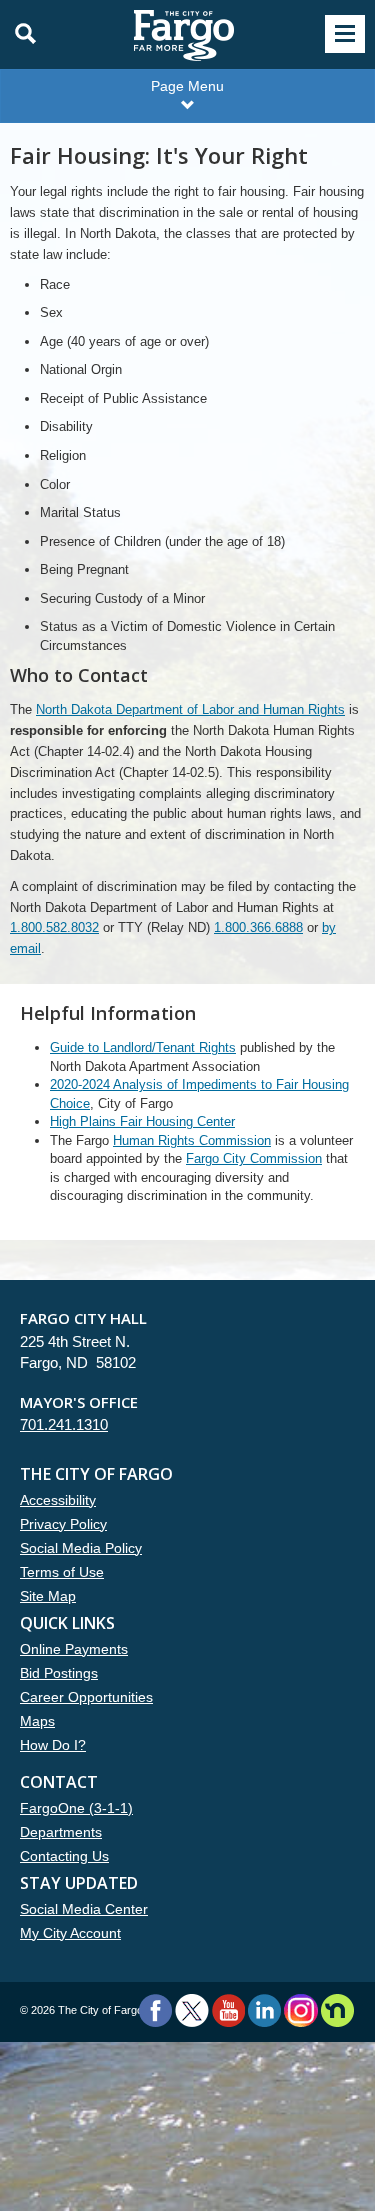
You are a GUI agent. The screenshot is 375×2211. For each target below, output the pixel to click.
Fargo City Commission (254, 1158)
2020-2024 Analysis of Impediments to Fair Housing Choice (199, 1094)
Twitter (192, 2010)
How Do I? (53, 1745)
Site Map (48, 1596)
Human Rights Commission (192, 1140)
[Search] (20, 34)
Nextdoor (337, 2010)
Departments (61, 1832)
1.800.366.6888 (258, 927)
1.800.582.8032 (54, 927)
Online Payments (74, 1649)
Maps (37, 1721)
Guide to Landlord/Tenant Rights (143, 1047)
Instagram (300, 2010)
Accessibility (58, 1500)
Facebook (155, 2010)
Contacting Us (64, 1856)
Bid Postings (59, 1673)
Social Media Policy (81, 1548)
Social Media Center (84, 1909)
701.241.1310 (64, 1424)
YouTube (228, 2010)
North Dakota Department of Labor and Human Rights (190, 709)
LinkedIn (264, 2010)
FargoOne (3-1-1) (76, 1808)
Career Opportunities (86, 1697)
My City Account (70, 1933)
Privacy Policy (63, 1524)
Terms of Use (62, 1572)
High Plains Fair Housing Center (142, 1121)
